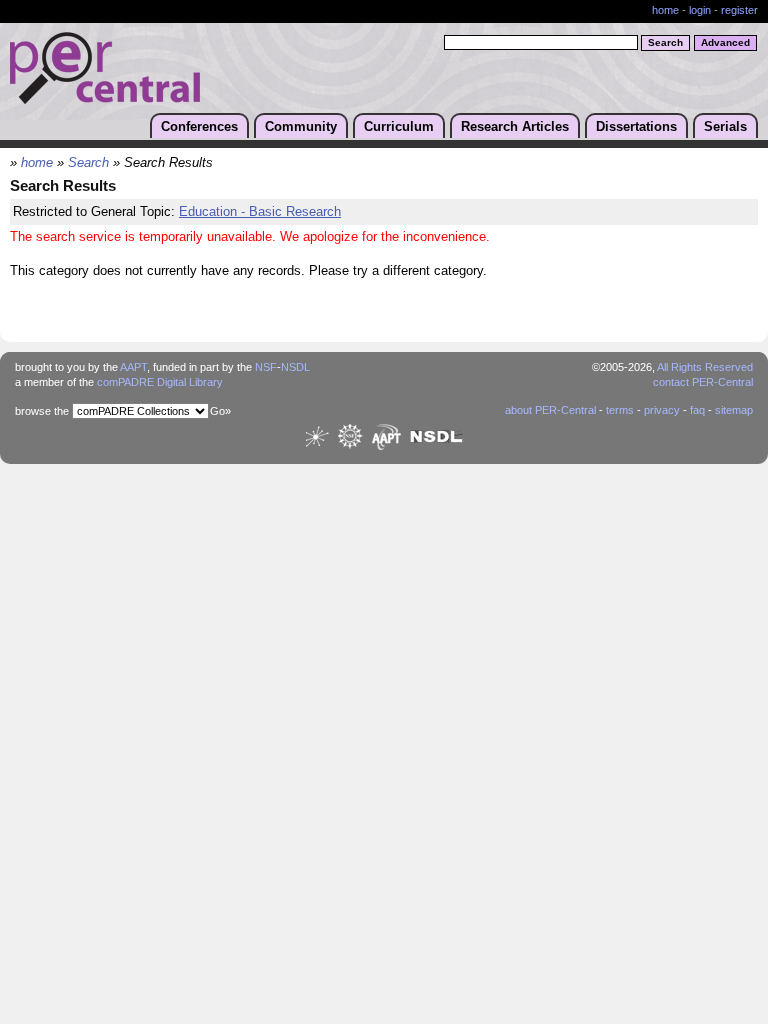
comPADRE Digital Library (160, 382)
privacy (662, 410)
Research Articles (515, 126)
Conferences (199, 126)
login (700, 10)
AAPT (133, 367)
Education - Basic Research (260, 212)
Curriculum (399, 126)
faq (697, 410)
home (665, 10)
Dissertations (636, 126)
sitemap (734, 410)
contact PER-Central (703, 382)
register (739, 10)
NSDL (295, 367)
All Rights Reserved (705, 367)
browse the (42, 411)
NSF (266, 367)
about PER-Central (550, 410)
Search (88, 163)
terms (620, 410)
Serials (725, 126)
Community (301, 126)
